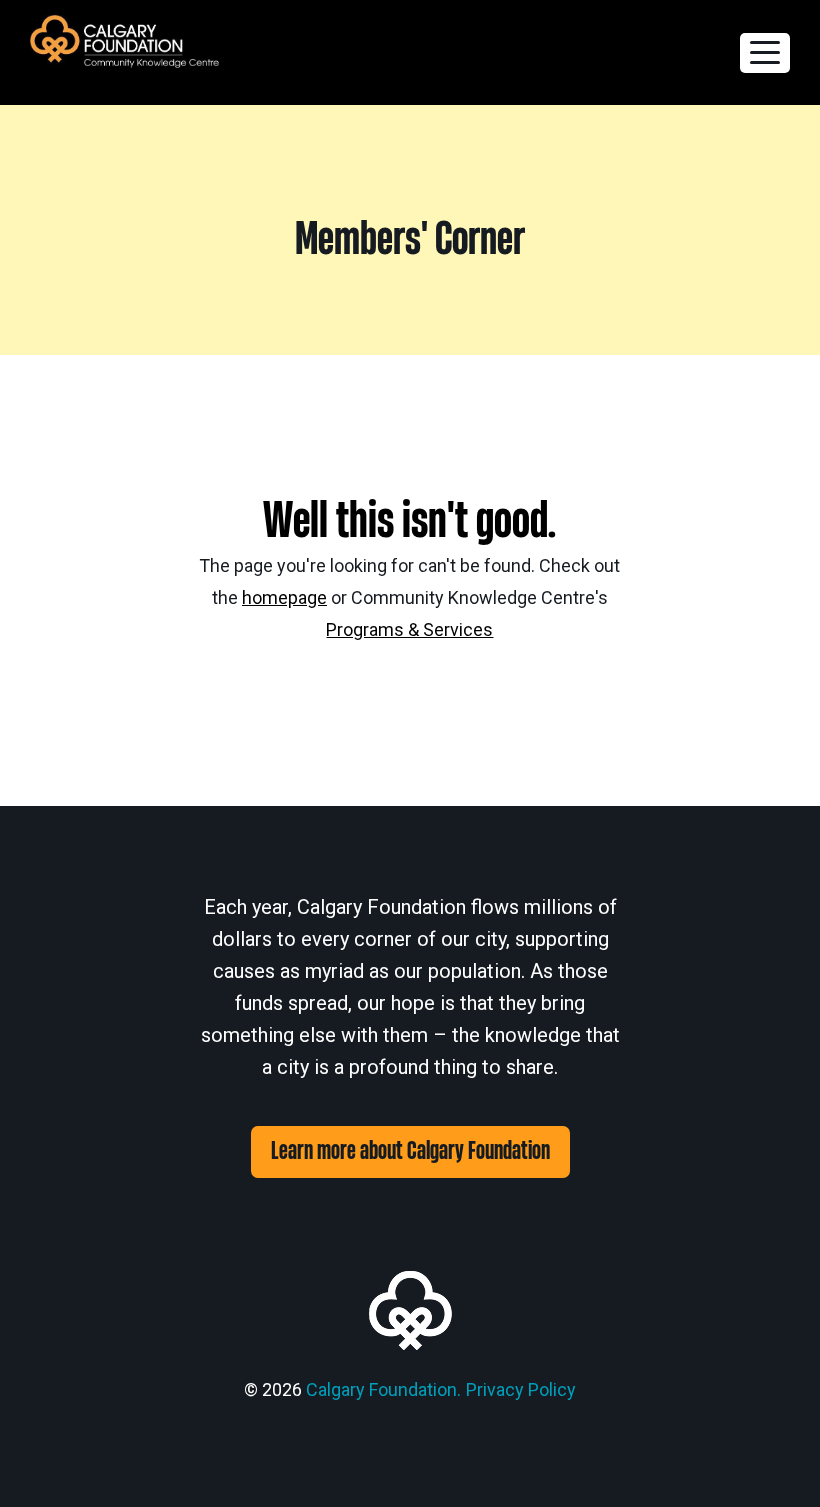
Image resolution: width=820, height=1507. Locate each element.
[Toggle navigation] (765, 53)
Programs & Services (409, 629)
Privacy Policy (521, 1389)
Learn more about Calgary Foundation (410, 1151)
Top (772, 1459)
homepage (284, 597)
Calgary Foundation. (383, 1389)
